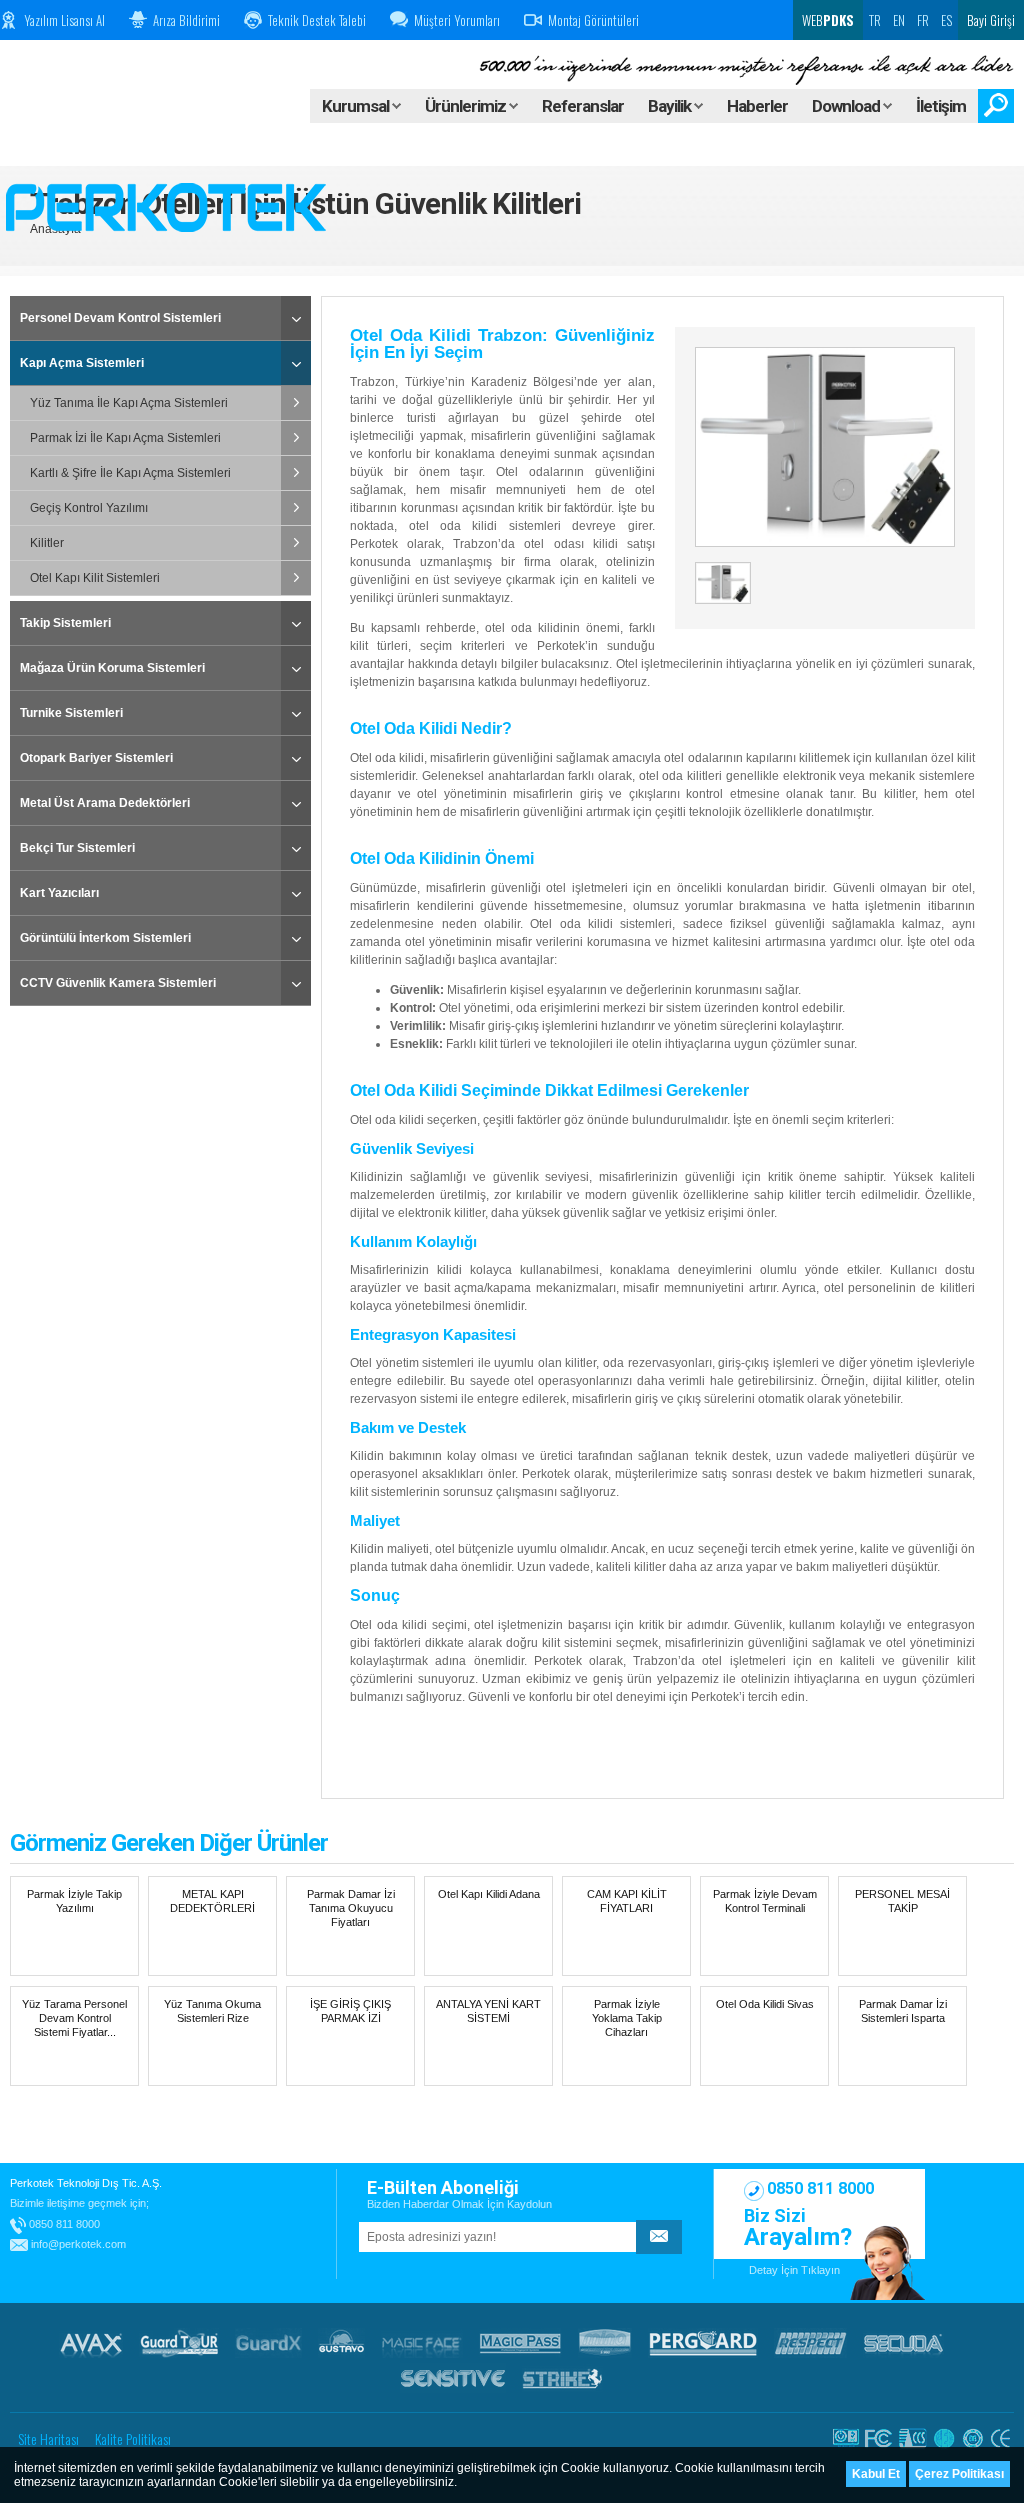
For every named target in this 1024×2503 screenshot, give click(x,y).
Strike (562, 2378)
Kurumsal (357, 106)
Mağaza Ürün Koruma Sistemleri (112, 668)
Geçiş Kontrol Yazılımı (89, 508)
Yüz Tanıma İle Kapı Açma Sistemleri (129, 403)
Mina (605, 2343)
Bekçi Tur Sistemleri (77, 848)
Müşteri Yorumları (457, 20)
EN (899, 20)
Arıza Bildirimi (186, 20)
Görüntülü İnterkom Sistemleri (105, 938)
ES (946, 20)
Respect (810, 2343)
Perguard (703, 2343)
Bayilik (671, 106)
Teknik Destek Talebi (317, 20)
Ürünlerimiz (467, 106)
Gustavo (341, 2343)
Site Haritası (48, 2438)
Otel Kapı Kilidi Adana (489, 1894)
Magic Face (422, 2343)
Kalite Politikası (133, 2438)
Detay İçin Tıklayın (794, 2270)
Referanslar (583, 106)
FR (923, 20)
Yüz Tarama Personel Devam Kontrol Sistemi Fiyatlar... (74, 2018)
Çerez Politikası (959, 2474)
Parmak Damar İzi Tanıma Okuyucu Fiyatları (351, 1908)
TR (875, 20)
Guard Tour (179, 2343)
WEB (826, 20)
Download (847, 106)
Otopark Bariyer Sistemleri (96, 758)
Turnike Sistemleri (71, 713)
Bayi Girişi (991, 20)
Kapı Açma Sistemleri (82, 363)
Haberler (757, 106)
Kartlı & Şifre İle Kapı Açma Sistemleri (130, 473)
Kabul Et (876, 2474)
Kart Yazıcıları (59, 893)
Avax (91, 2343)
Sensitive (453, 2378)
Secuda (903, 2343)
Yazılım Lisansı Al (64, 20)
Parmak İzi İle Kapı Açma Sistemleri (125, 438)
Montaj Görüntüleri (593, 20)
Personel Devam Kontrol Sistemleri (120, 318)
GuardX (268, 2343)
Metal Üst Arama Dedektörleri (105, 803)
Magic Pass (520, 2343)
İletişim (941, 106)
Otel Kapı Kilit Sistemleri (95, 578)
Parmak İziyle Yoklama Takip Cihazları (627, 2018)
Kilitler (47, 543)
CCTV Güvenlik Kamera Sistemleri (118, 983)
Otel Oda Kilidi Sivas (765, 2004)
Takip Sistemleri (65, 623)
